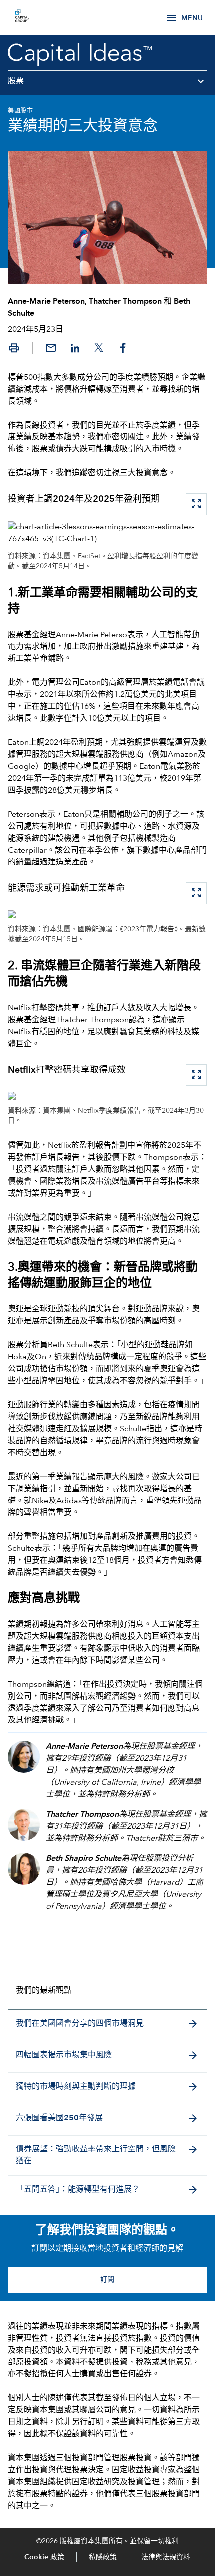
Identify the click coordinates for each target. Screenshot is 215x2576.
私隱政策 (103, 2557)
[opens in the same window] (22, 17)
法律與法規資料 (166, 2557)
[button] (107, 85)
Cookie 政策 (44, 2557)
